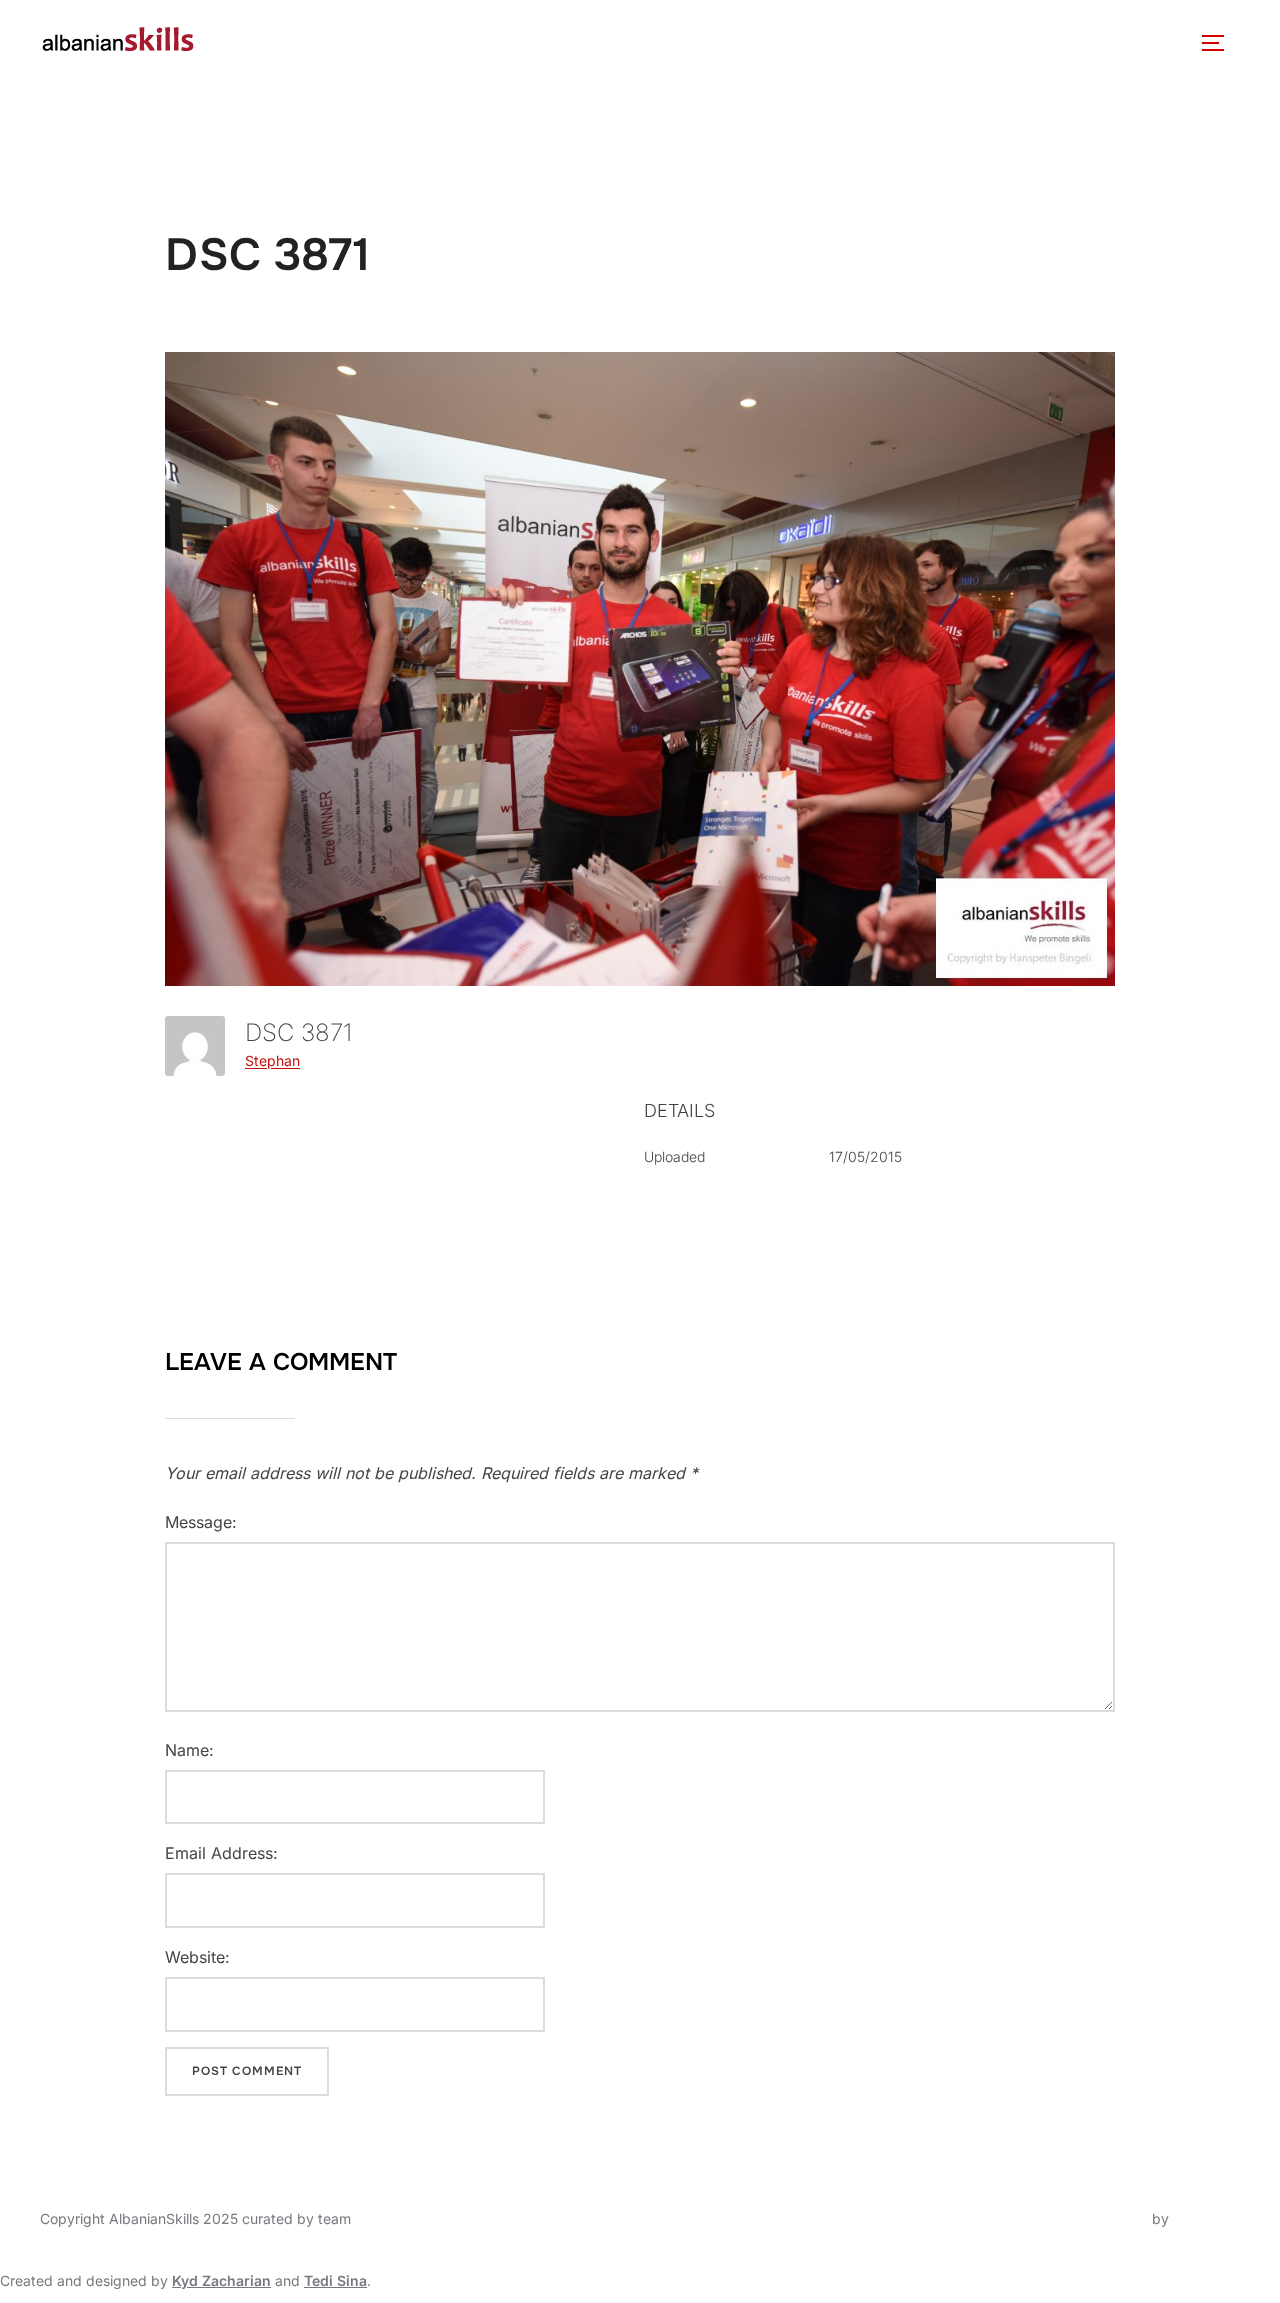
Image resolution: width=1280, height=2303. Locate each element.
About (252, 42)
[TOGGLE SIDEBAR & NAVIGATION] (1220, 43)
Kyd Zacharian (221, 2280)
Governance (373, 42)
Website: (197, 1957)
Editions (658, 42)
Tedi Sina (335, 2280)
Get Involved (887, 42)
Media (764, 42)
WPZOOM (1206, 2218)
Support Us (1029, 42)
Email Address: (221, 1853)
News (471, 42)
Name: (189, 1750)
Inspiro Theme (1101, 2218)
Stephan (272, 1060)
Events (549, 42)
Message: (201, 1522)
